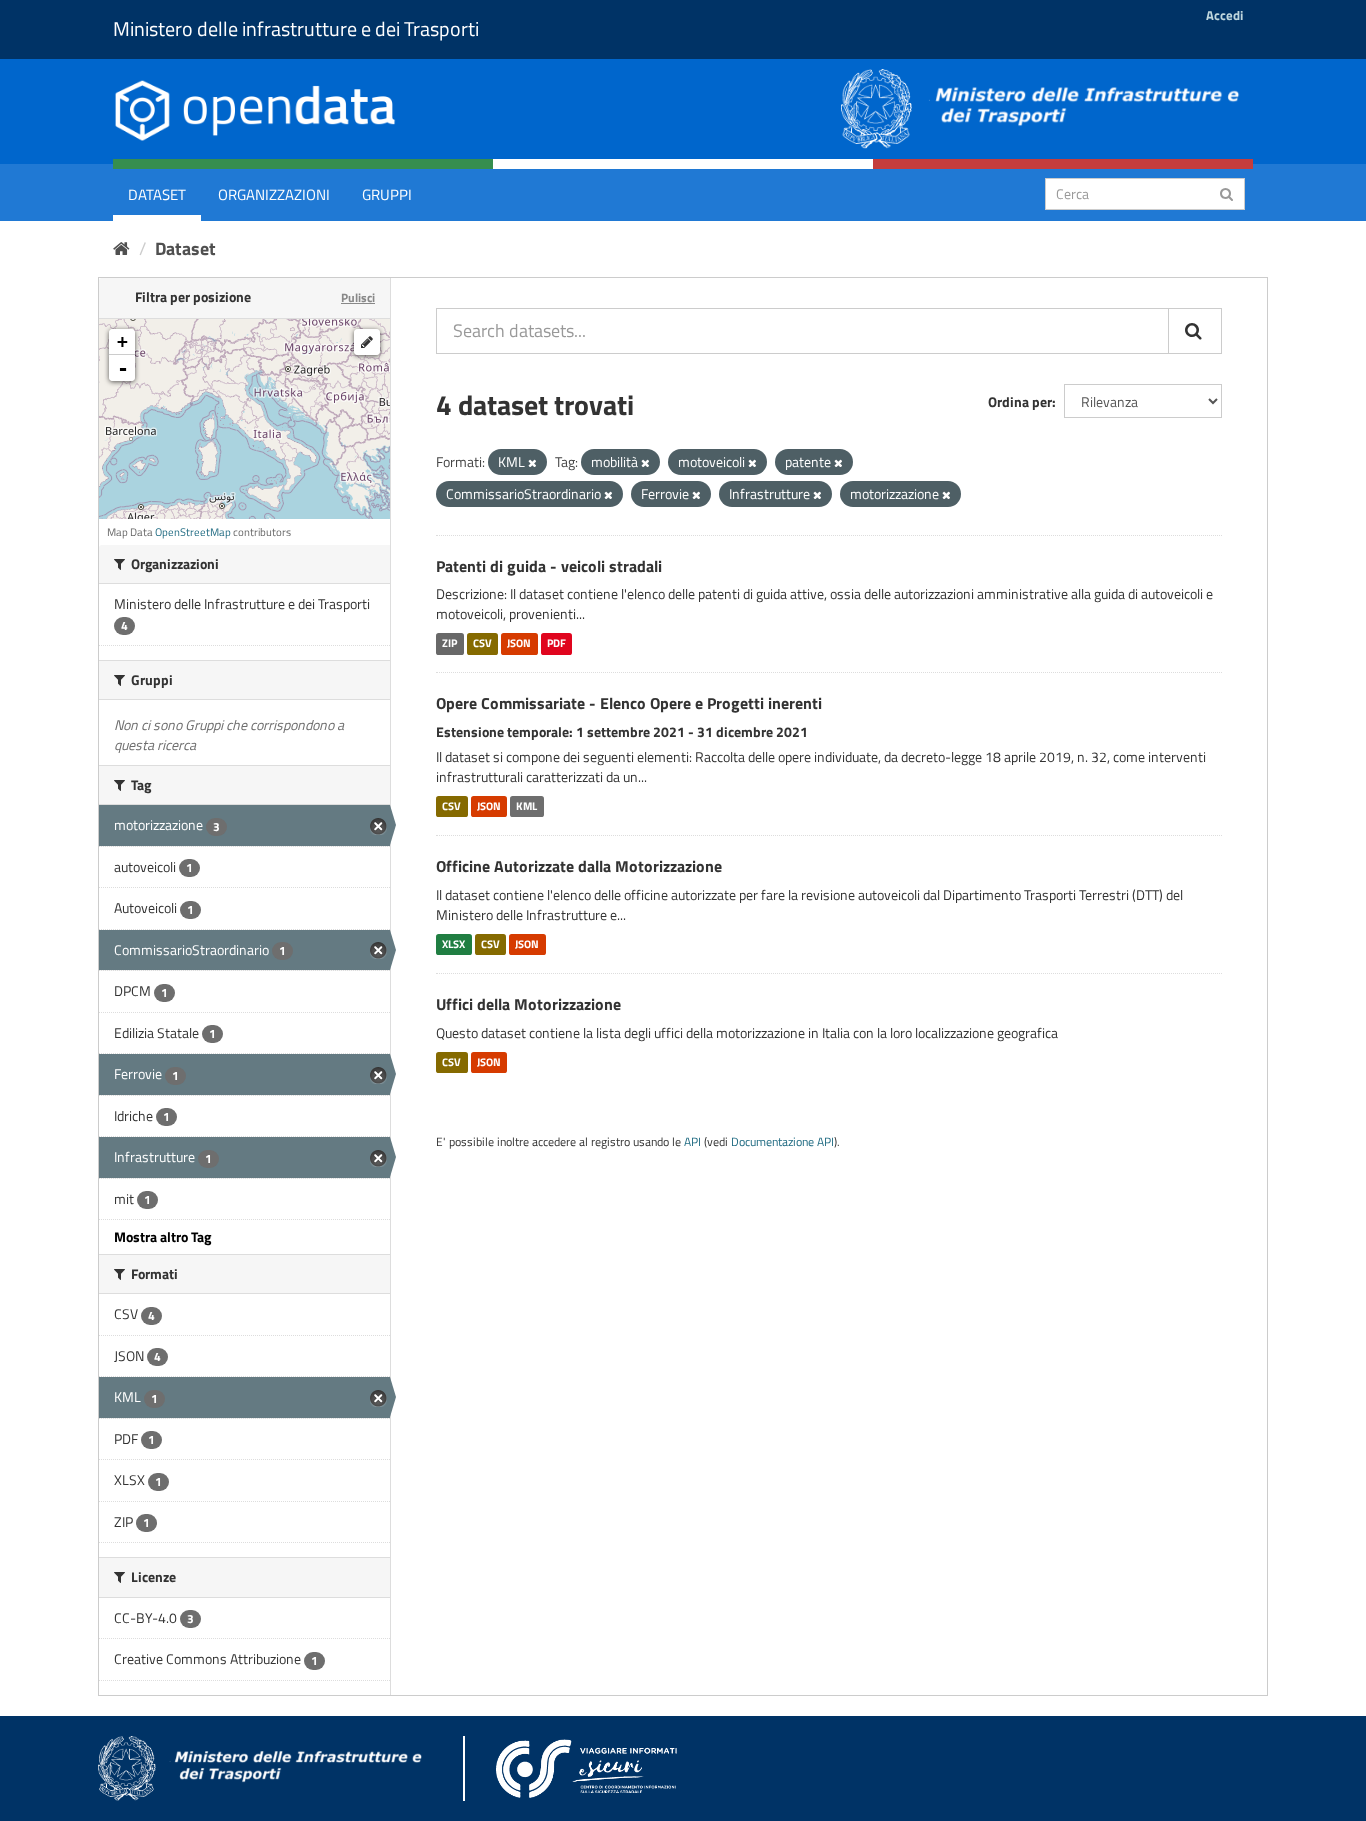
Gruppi (387, 194)
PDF (556, 643)
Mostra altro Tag (162, 1236)
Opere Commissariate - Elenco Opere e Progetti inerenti (629, 703)
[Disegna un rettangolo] (367, 342)
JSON (519, 643)
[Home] (121, 248)
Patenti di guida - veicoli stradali (549, 566)
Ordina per (1020, 401)
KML (526, 806)
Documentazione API (782, 1142)
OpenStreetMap (193, 532)
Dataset (157, 194)
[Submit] (1226, 192)
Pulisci (358, 297)
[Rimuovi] (532, 463)
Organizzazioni (274, 194)
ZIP (449, 643)
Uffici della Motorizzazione (528, 1004)
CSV (482, 643)
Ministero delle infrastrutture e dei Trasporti (296, 28)
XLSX (453, 944)
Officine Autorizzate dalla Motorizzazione (579, 866)
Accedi (1224, 15)
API (692, 1142)
